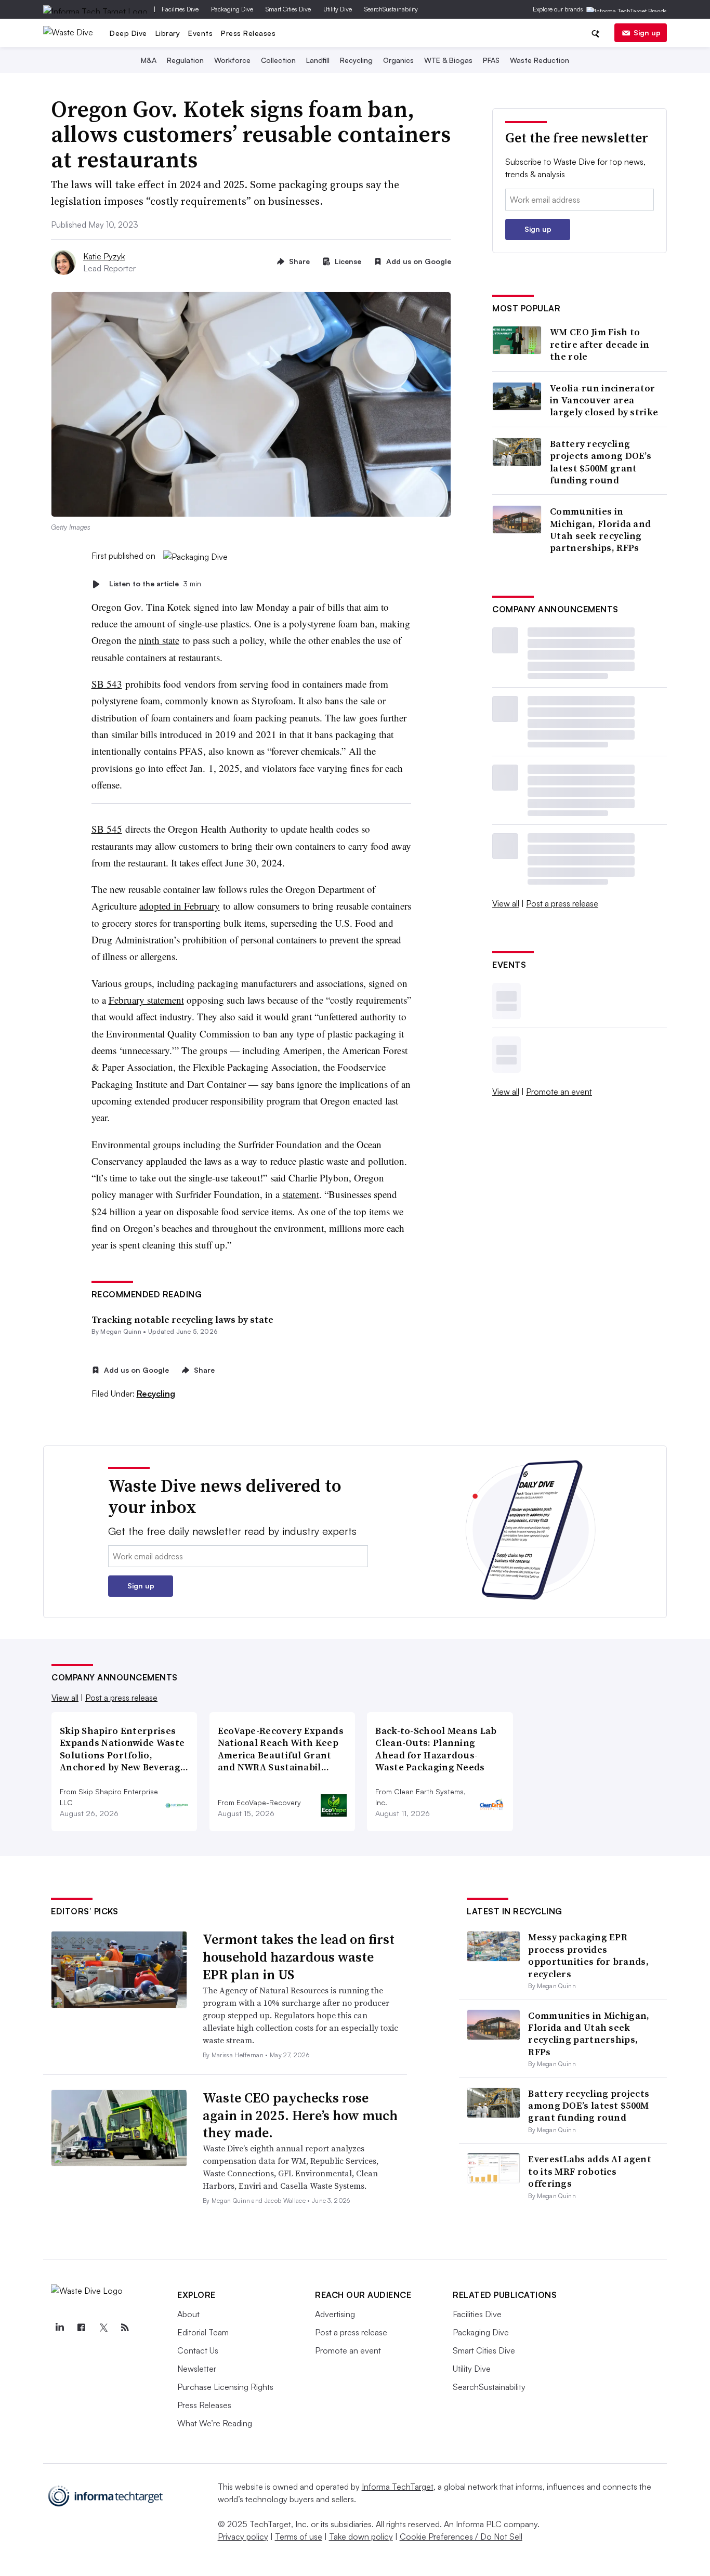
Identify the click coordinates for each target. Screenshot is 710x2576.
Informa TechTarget (398, 2487)
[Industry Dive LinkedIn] (59, 2328)
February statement (146, 1000)
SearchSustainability (391, 9)
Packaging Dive (232, 9)
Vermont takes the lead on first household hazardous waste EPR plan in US (299, 1957)
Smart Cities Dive (288, 9)
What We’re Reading (215, 2423)
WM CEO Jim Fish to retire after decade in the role (600, 344)
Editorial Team (203, 2332)
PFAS (491, 60)
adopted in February (180, 906)
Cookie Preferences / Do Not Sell (461, 2536)
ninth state (159, 640)
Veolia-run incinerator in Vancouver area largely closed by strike (604, 400)
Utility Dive (338, 9)
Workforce (232, 60)
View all (506, 903)
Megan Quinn (121, 1331)
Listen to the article (155, 584)
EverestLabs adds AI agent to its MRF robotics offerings (590, 2171)
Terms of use (299, 2536)
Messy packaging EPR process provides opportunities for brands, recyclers (588, 1955)
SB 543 (107, 684)
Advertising (335, 2314)
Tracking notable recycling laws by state (182, 1319)
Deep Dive (128, 33)
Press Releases (248, 33)
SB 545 (107, 829)
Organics (398, 60)
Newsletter (197, 2369)
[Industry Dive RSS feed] (125, 2328)
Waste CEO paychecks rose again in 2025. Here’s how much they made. (300, 2115)
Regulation (185, 60)
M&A (149, 60)
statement (301, 1194)
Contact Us (198, 2350)
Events (200, 33)
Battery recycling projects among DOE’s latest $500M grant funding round (601, 462)
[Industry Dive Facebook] (81, 2328)
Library (168, 33)
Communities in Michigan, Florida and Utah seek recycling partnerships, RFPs (600, 530)
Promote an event (559, 1092)
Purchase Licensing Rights (225, 2387)
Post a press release (562, 903)
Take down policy (361, 2536)
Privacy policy (243, 2536)
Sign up (647, 32)
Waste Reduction (540, 60)
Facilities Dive (180, 9)
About (188, 2314)
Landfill (318, 60)
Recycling (356, 60)
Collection (278, 60)
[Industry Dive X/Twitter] (103, 2328)
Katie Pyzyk (104, 256)
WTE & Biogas (448, 60)
